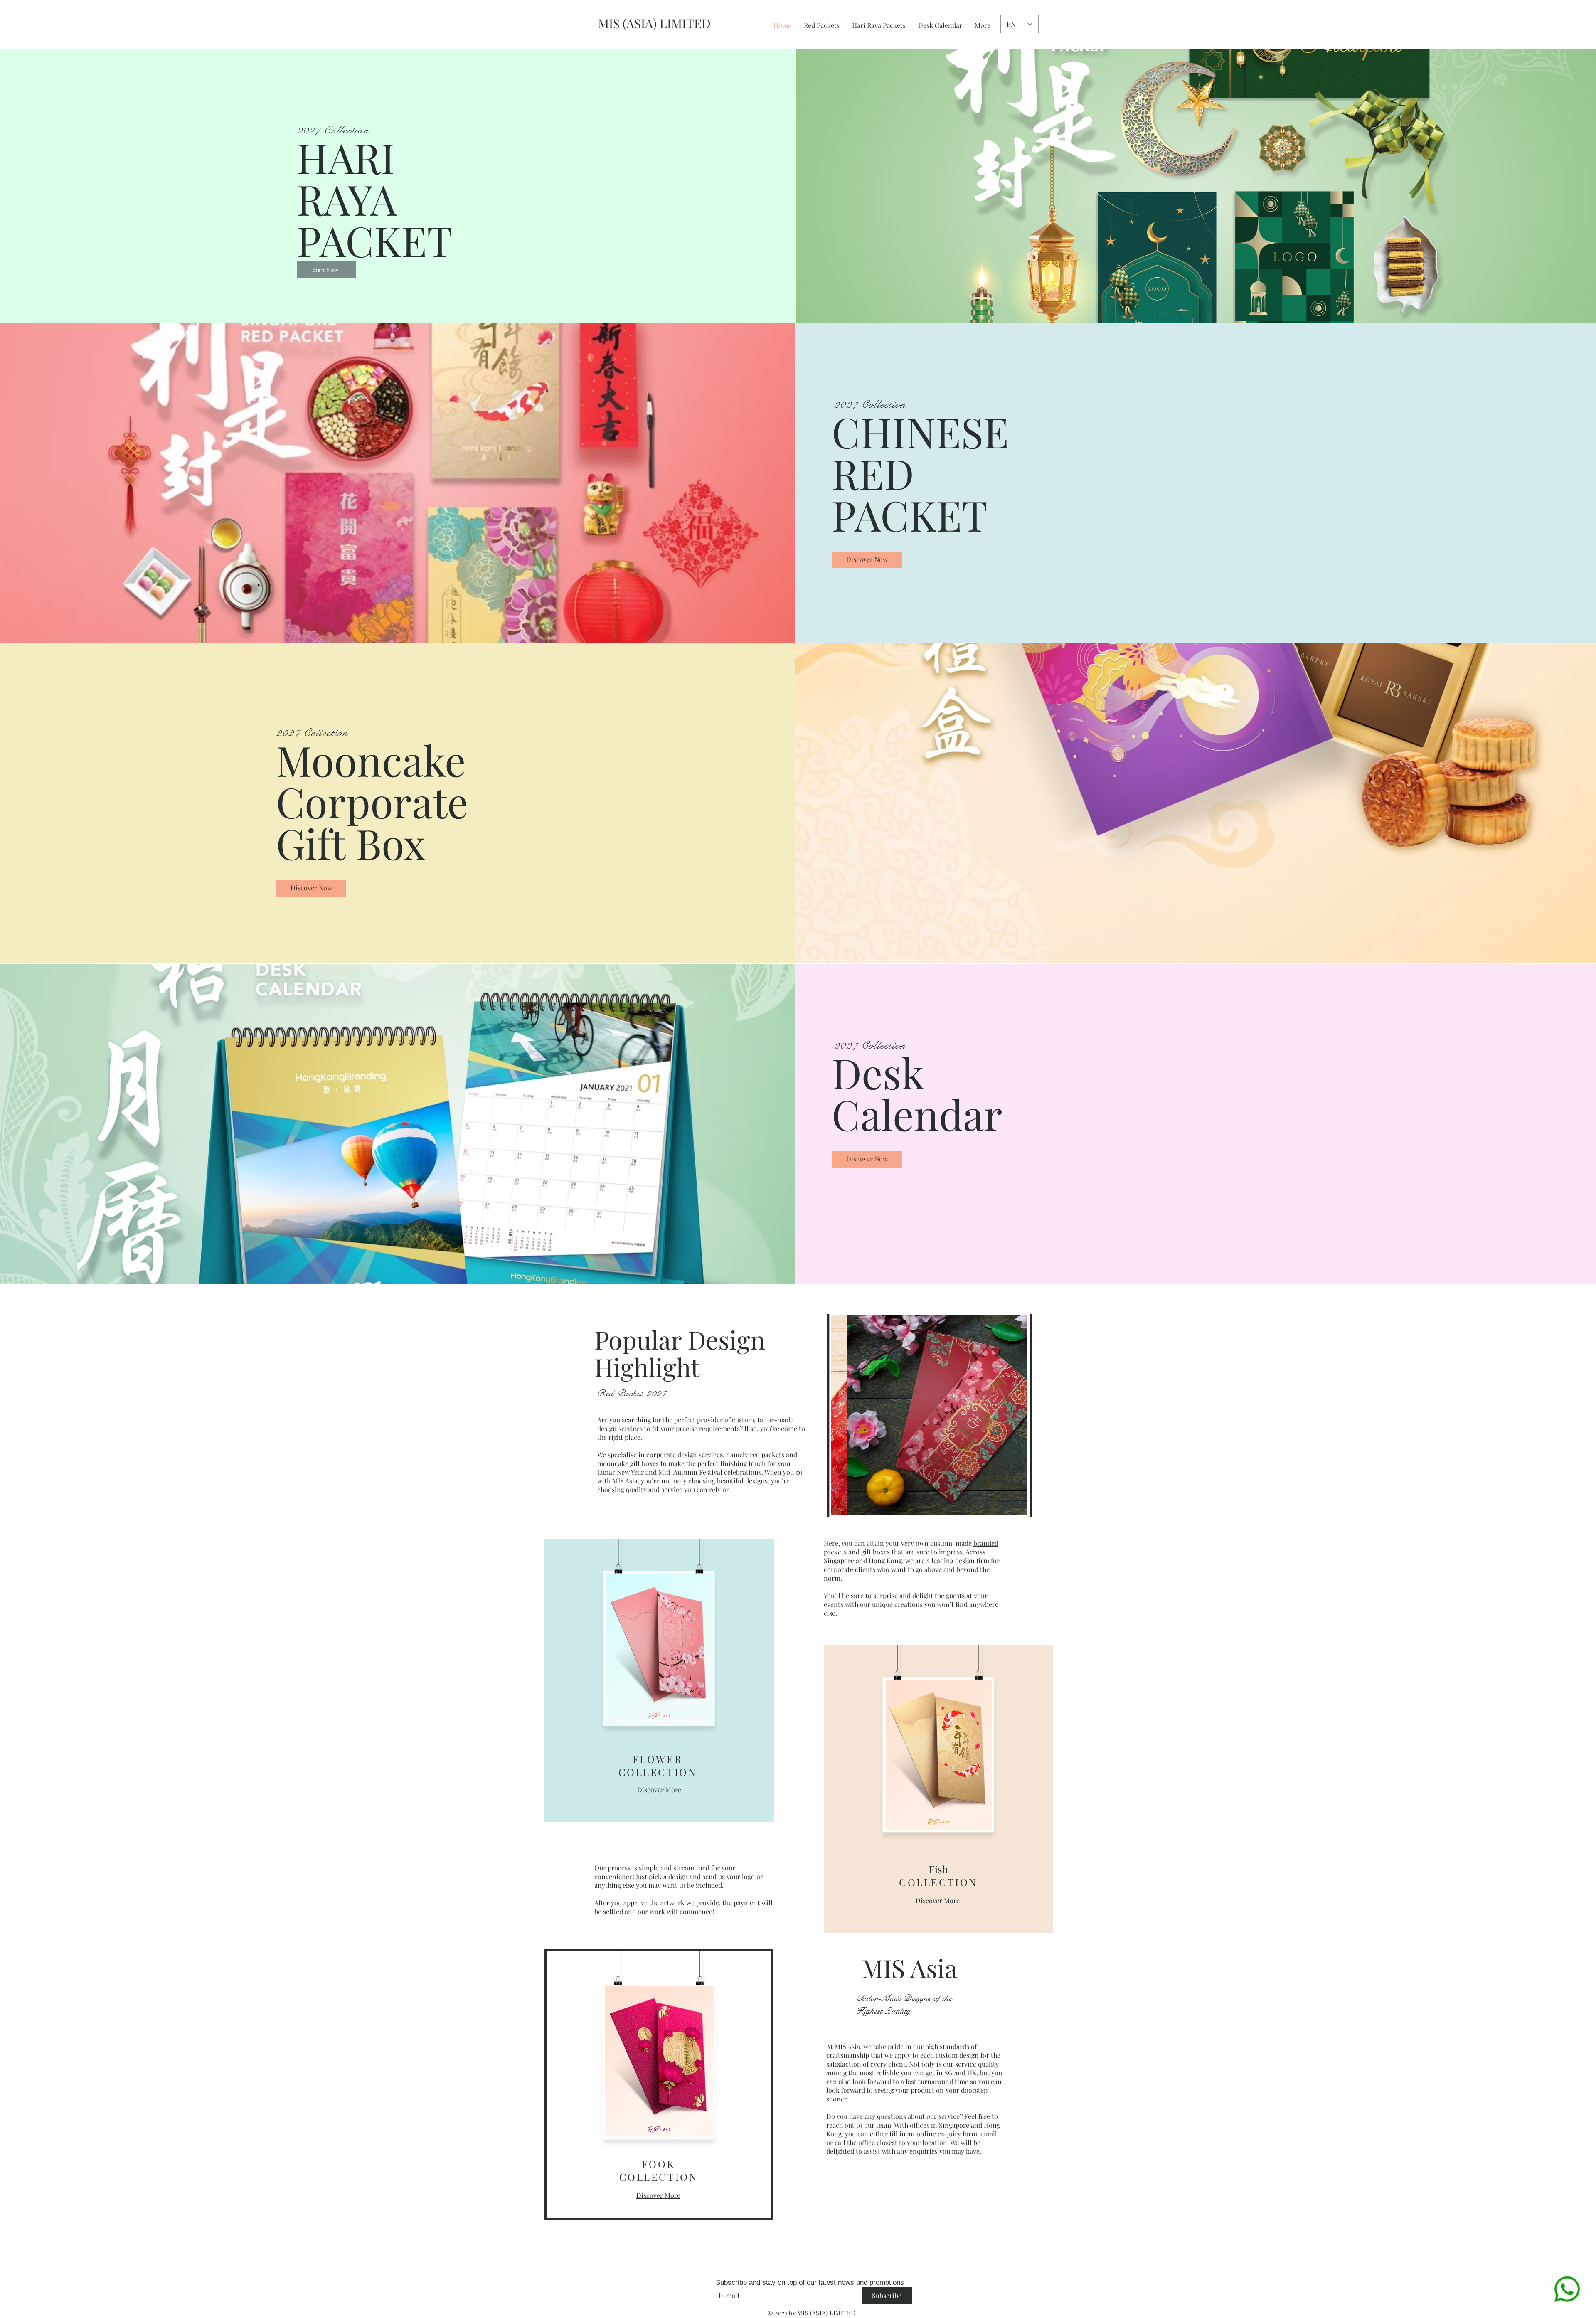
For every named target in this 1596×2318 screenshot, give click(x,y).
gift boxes (876, 1552)
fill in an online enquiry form (933, 2134)
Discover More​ (658, 2195)
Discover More (659, 1790)
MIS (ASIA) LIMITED (654, 23)
